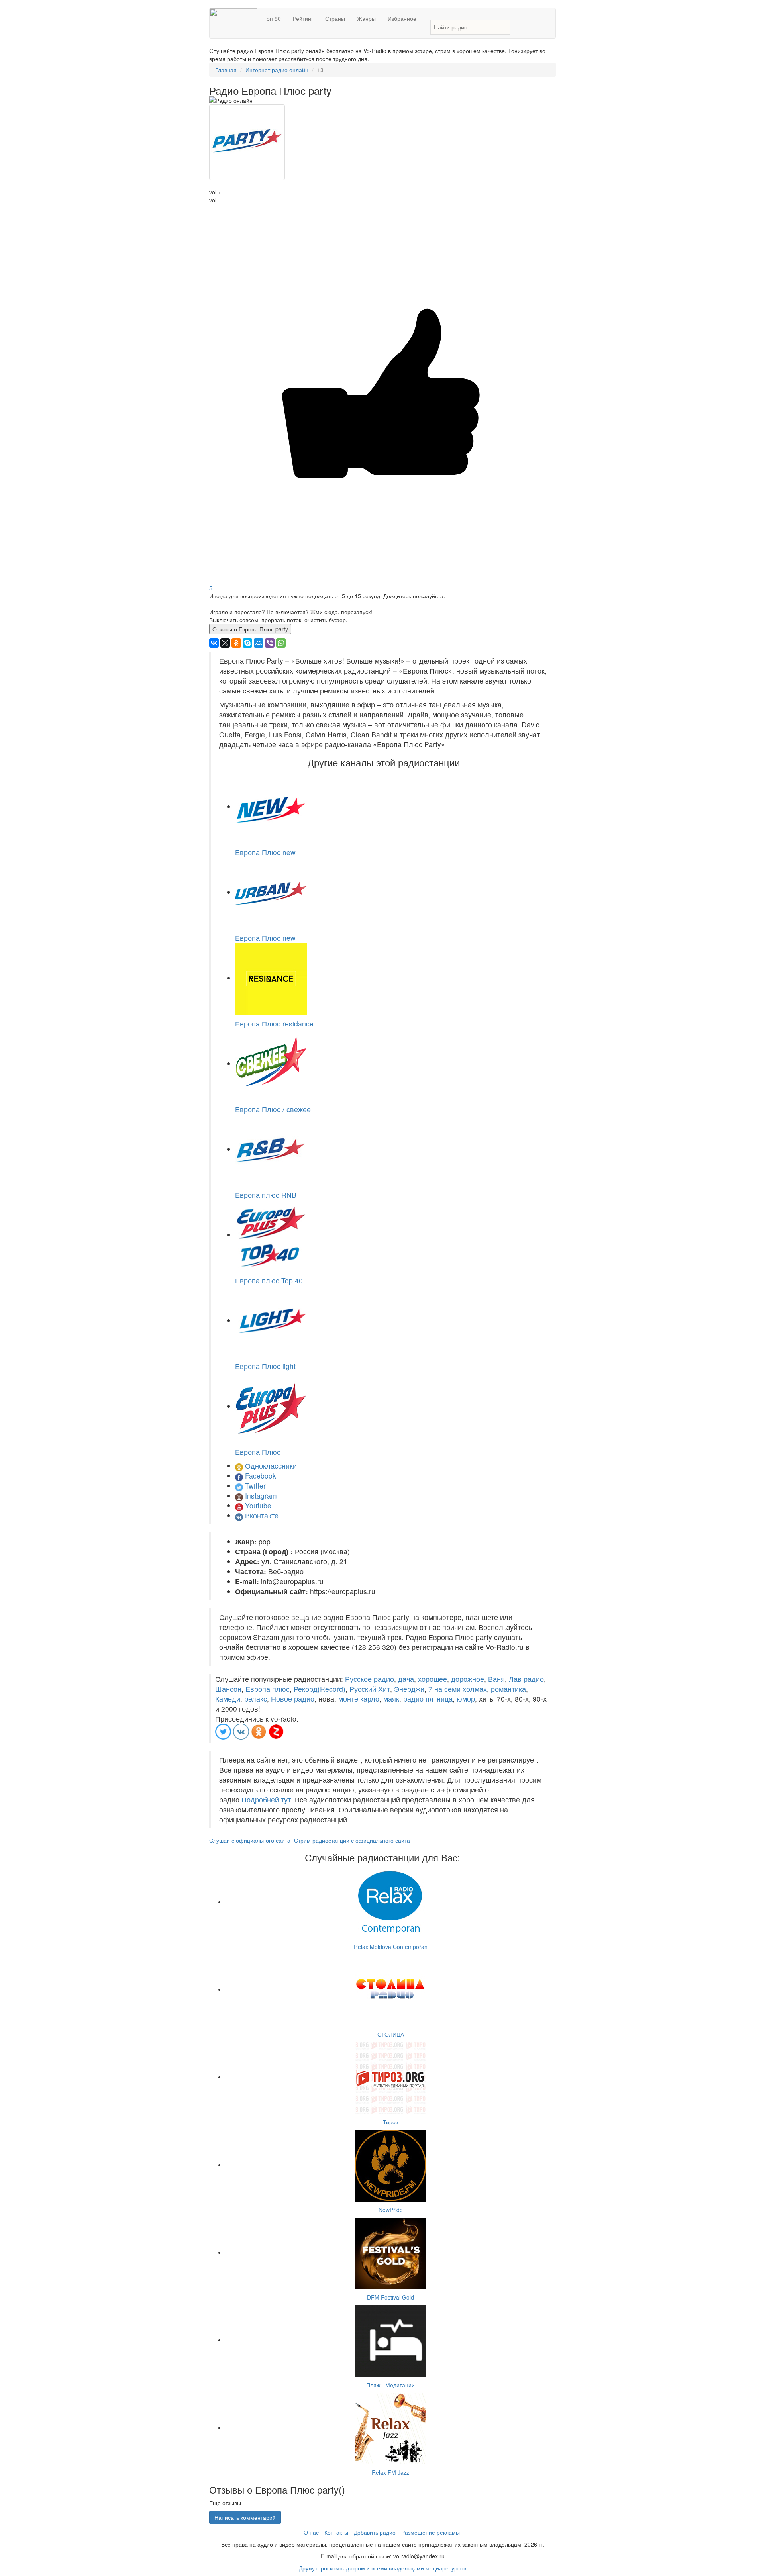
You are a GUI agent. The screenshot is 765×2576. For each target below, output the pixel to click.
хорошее (433, 1679)
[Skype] (247, 643)
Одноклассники (271, 1466)
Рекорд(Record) (320, 1689)
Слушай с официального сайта (250, 1840)
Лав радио (526, 1679)
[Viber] (270, 643)
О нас (311, 2532)
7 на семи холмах (458, 1689)
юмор (466, 1699)
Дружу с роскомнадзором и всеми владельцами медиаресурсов (382, 2568)
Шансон (228, 1689)
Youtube (258, 1505)
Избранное (402, 18)
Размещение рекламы (431, 2532)
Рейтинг (303, 18)
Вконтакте (262, 1515)
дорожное (468, 1679)
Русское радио (370, 1679)
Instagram (261, 1496)
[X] (225, 643)
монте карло (359, 1699)
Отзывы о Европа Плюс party (250, 629)
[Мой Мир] (259, 643)
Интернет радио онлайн (277, 70)
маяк (391, 1699)
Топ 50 (272, 18)
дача (406, 1679)
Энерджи (409, 1689)
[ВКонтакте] (214, 643)
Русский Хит (370, 1689)
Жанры (366, 18)
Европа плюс (268, 1689)
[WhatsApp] (281, 643)
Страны (335, 18)
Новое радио (293, 1699)
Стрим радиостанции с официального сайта (352, 1840)
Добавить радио (375, 2532)
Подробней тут (266, 1799)
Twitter (255, 1486)
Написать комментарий (245, 2517)
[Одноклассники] (236, 643)
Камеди (228, 1699)
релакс (256, 1699)
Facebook (261, 1476)
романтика (508, 1689)
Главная (226, 70)
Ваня (496, 1679)
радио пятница (428, 1699)
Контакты (336, 2532)
